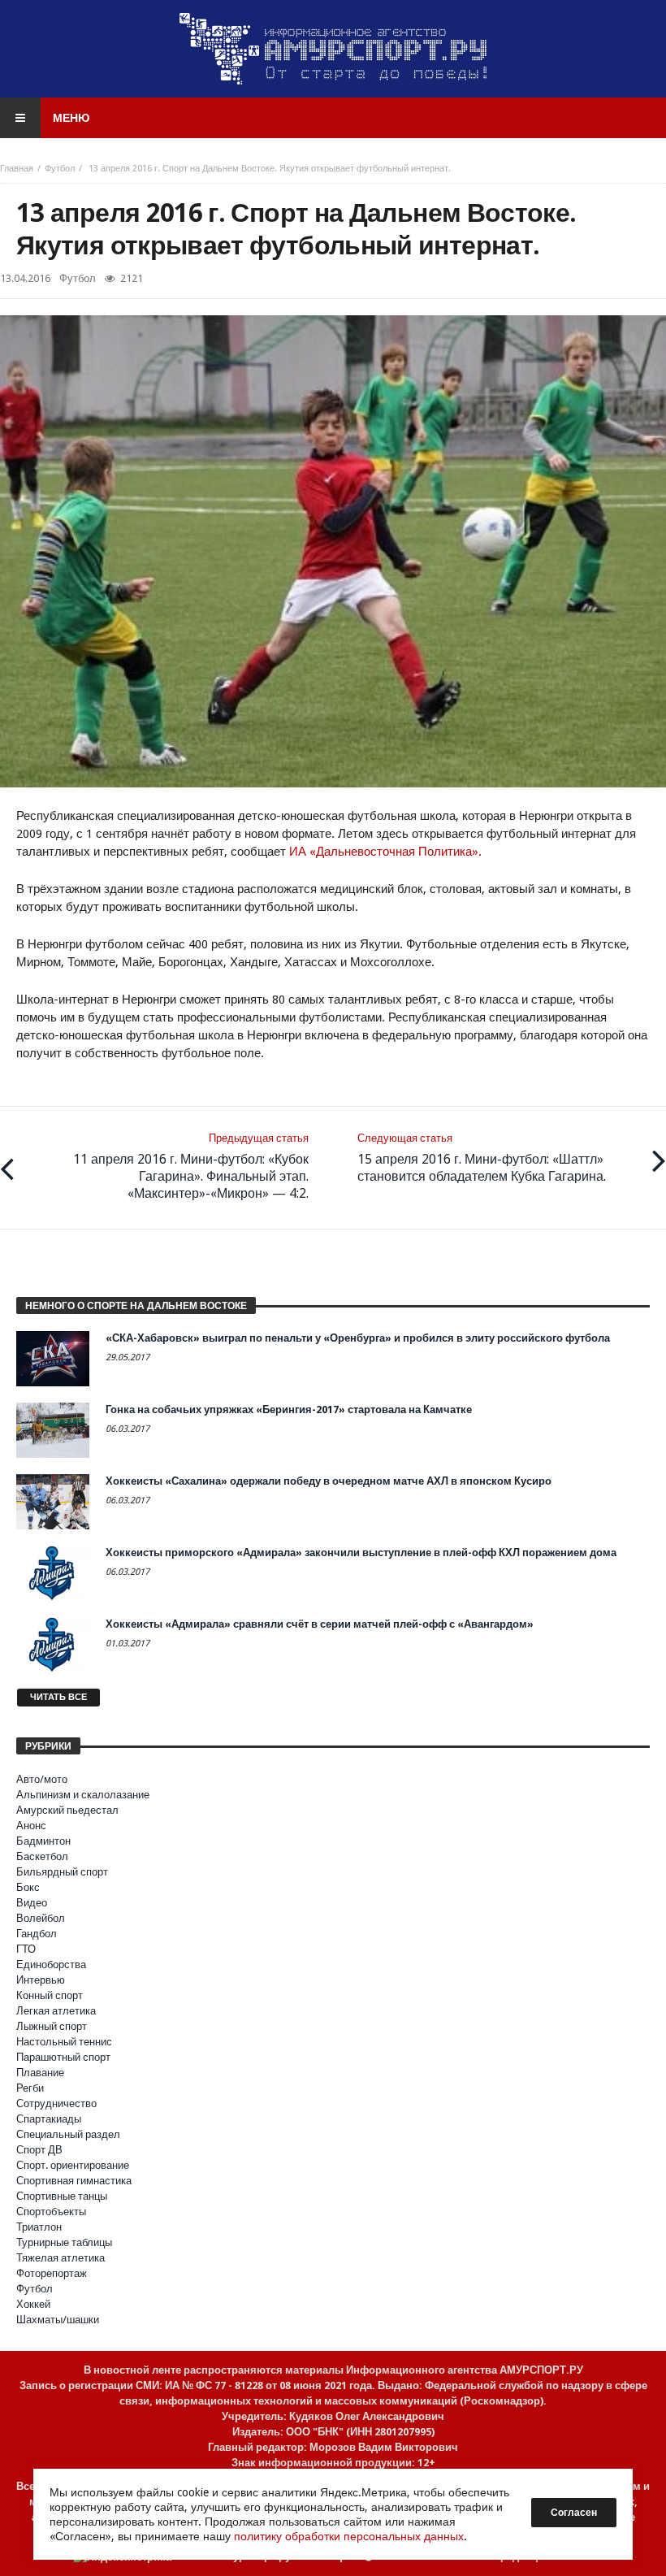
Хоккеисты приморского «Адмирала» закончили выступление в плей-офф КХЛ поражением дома (361, 1553)
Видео (32, 1903)
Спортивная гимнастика (74, 2181)
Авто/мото (42, 1779)
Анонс (31, 1826)
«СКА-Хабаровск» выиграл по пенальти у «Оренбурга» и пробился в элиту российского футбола (358, 1338)
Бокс (28, 1887)
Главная (17, 169)
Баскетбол (42, 1856)
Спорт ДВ (39, 2150)
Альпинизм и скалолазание (83, 1795)
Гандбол (37, 1934)
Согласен (574, 2513)
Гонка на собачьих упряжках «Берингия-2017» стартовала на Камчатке (289, 1409)
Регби (30, 2088)
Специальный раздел (68, 2134)
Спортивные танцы (62, 2196)
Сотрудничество (56, 2103)
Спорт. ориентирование (73, 2165)
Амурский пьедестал (67, 1810)
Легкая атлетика (56, 2011)
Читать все (58, 1697)
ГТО (26, 1949)
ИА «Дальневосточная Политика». (385, 852)
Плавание (40, 2073)
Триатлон (39, 2227)
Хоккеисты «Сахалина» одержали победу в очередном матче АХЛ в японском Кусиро (329, 1481)
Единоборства (51, 1965)
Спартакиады (49, 2119)
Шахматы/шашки (58, 2320)
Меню (71, 118)
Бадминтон (43, 1841)
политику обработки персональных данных (349, 2536)
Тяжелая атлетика (61, 2258)
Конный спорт (50, 1995)
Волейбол (41, 1918)
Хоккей (33, 2304)
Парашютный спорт (63, 2057)
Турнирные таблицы (64, 2242)
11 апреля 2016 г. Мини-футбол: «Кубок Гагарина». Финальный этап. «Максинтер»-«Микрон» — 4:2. (191, 1167)
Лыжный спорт (52, 2026)
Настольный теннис (64, 2042)
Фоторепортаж (52, 2273)
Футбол (60, 169)
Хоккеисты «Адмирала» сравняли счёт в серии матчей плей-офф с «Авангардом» (320, 1624)
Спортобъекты (51, 2212)
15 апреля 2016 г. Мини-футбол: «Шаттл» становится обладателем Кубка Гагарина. (482, 1158)
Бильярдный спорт (62, 1872)
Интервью (41, 1980)
